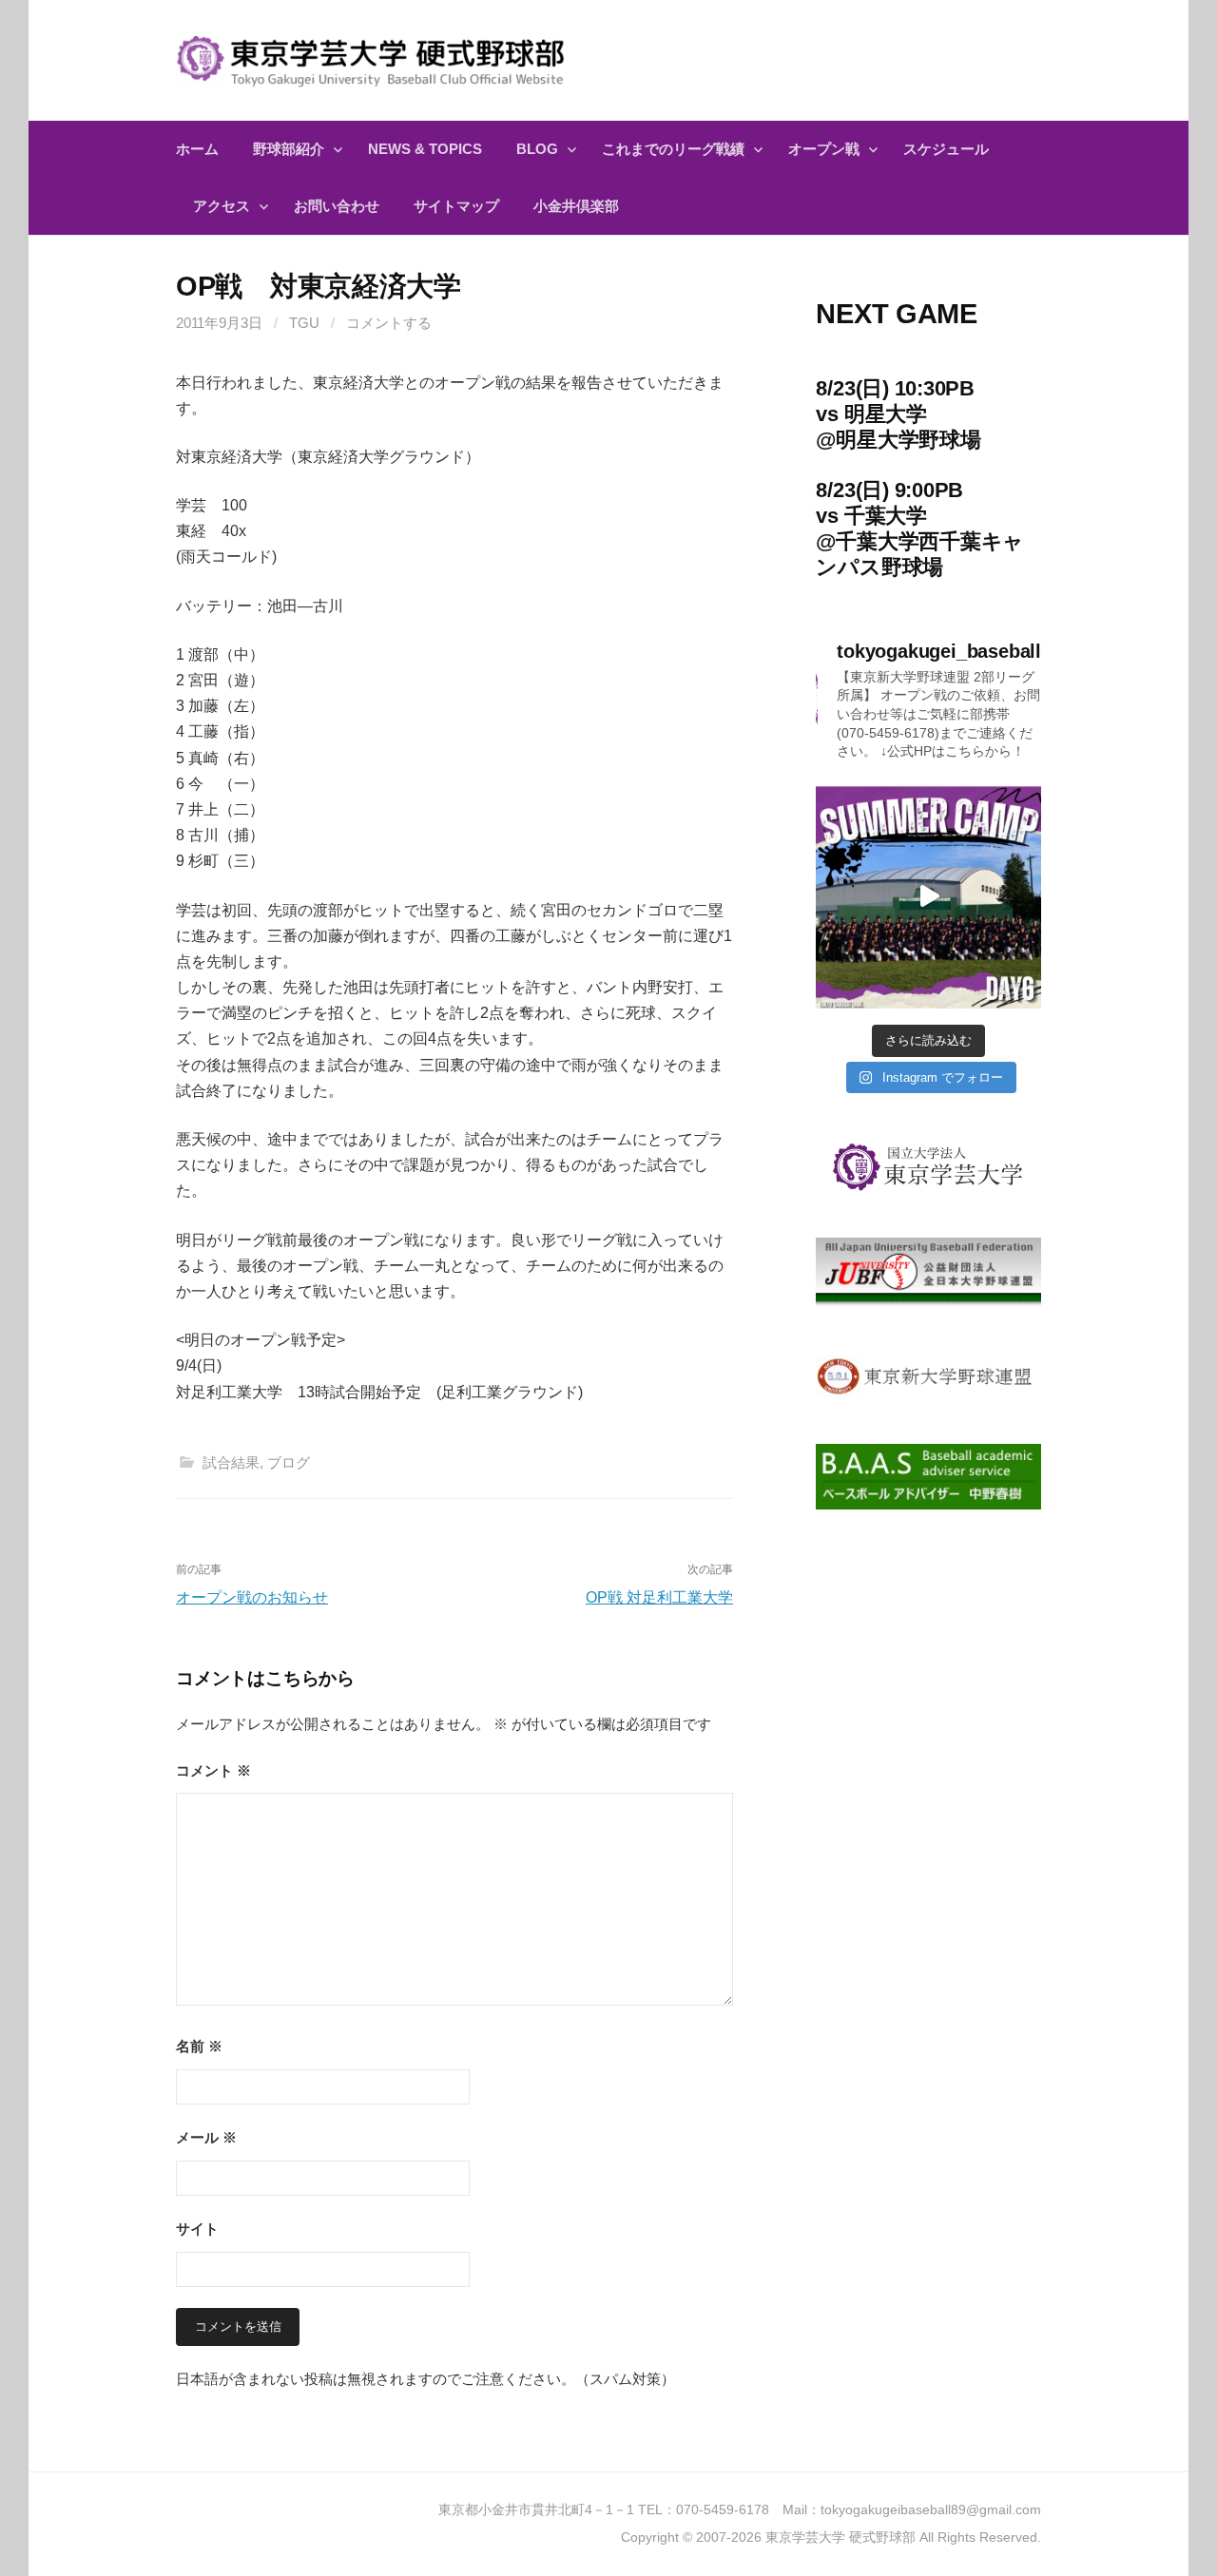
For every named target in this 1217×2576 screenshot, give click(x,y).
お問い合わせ (337, 206)
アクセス (222, 206)
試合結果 (231, 1462)
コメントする (389, 323)
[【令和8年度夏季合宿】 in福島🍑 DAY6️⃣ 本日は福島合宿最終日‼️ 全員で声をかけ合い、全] (928, 897)
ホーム (197, 149)
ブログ (289, 1462)
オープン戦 (824, 149)
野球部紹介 (289, 149)
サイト (197, 2229)
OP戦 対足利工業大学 (659, 1597)
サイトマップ (456, 206)
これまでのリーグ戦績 (673, 149)
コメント (213, 1770)
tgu (304, 323)
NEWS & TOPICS (425, 149)
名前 (199, 2046)
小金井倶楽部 (576, 206)
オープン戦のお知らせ (252, 1597)
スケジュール (946, 149)
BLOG (537, 149)
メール (206, 2137)
